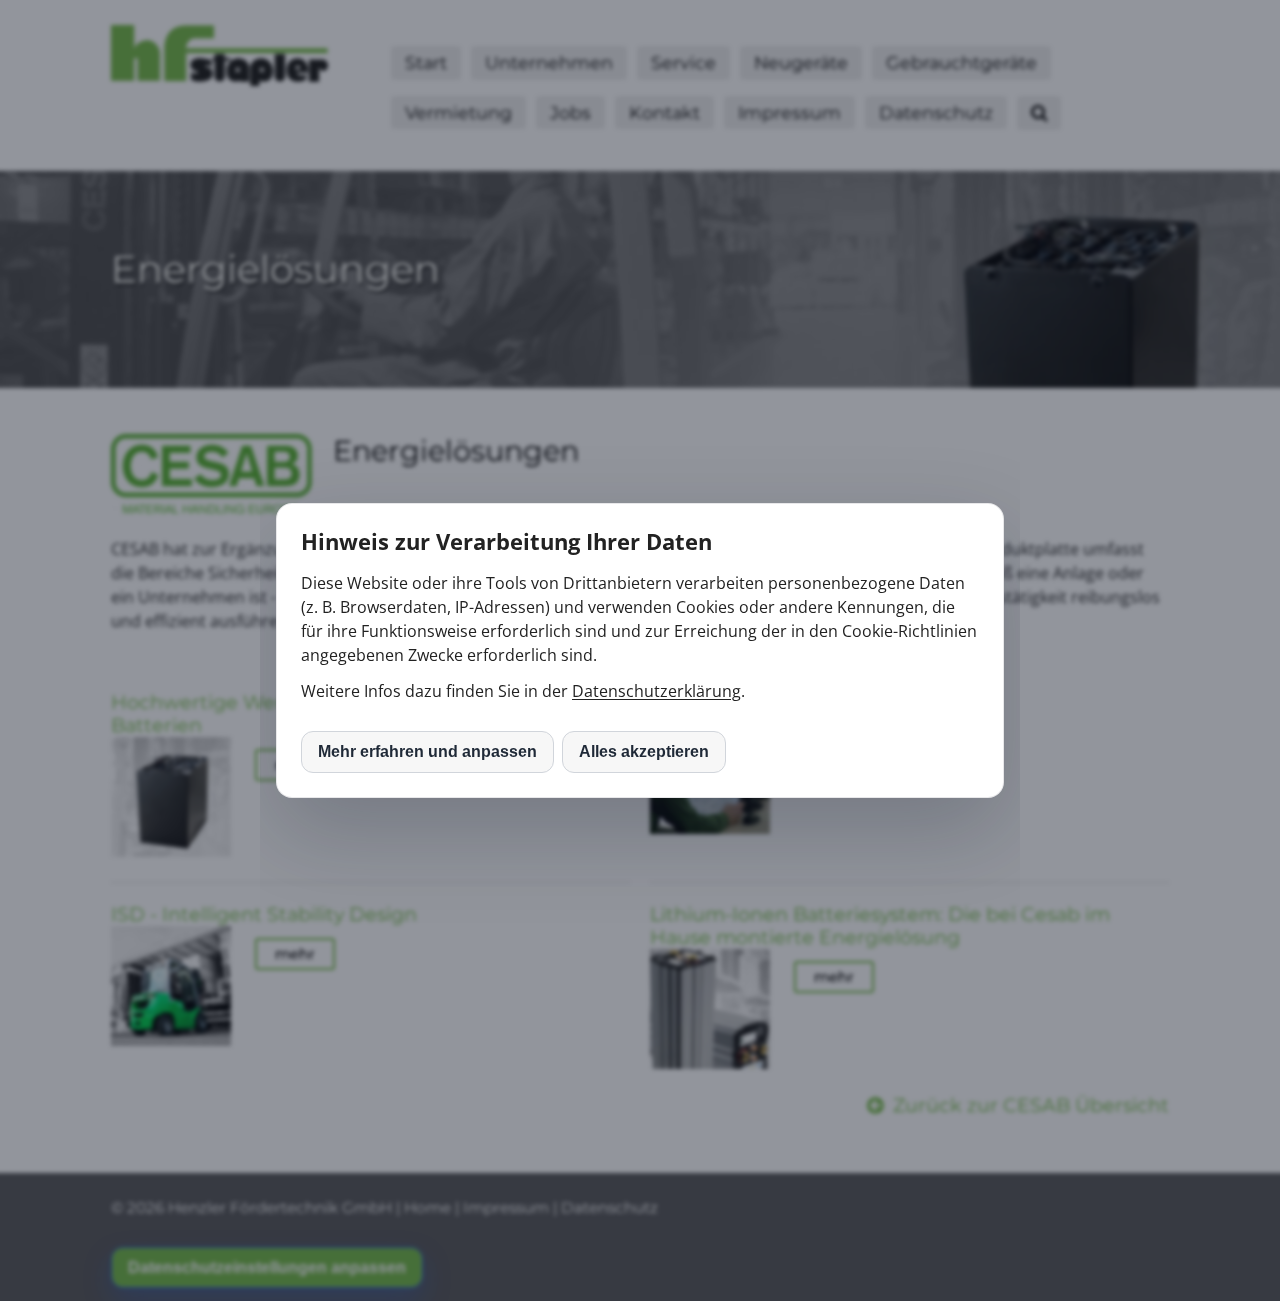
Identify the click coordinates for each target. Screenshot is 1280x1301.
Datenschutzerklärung (656, 691)
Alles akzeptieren (644, 751)
